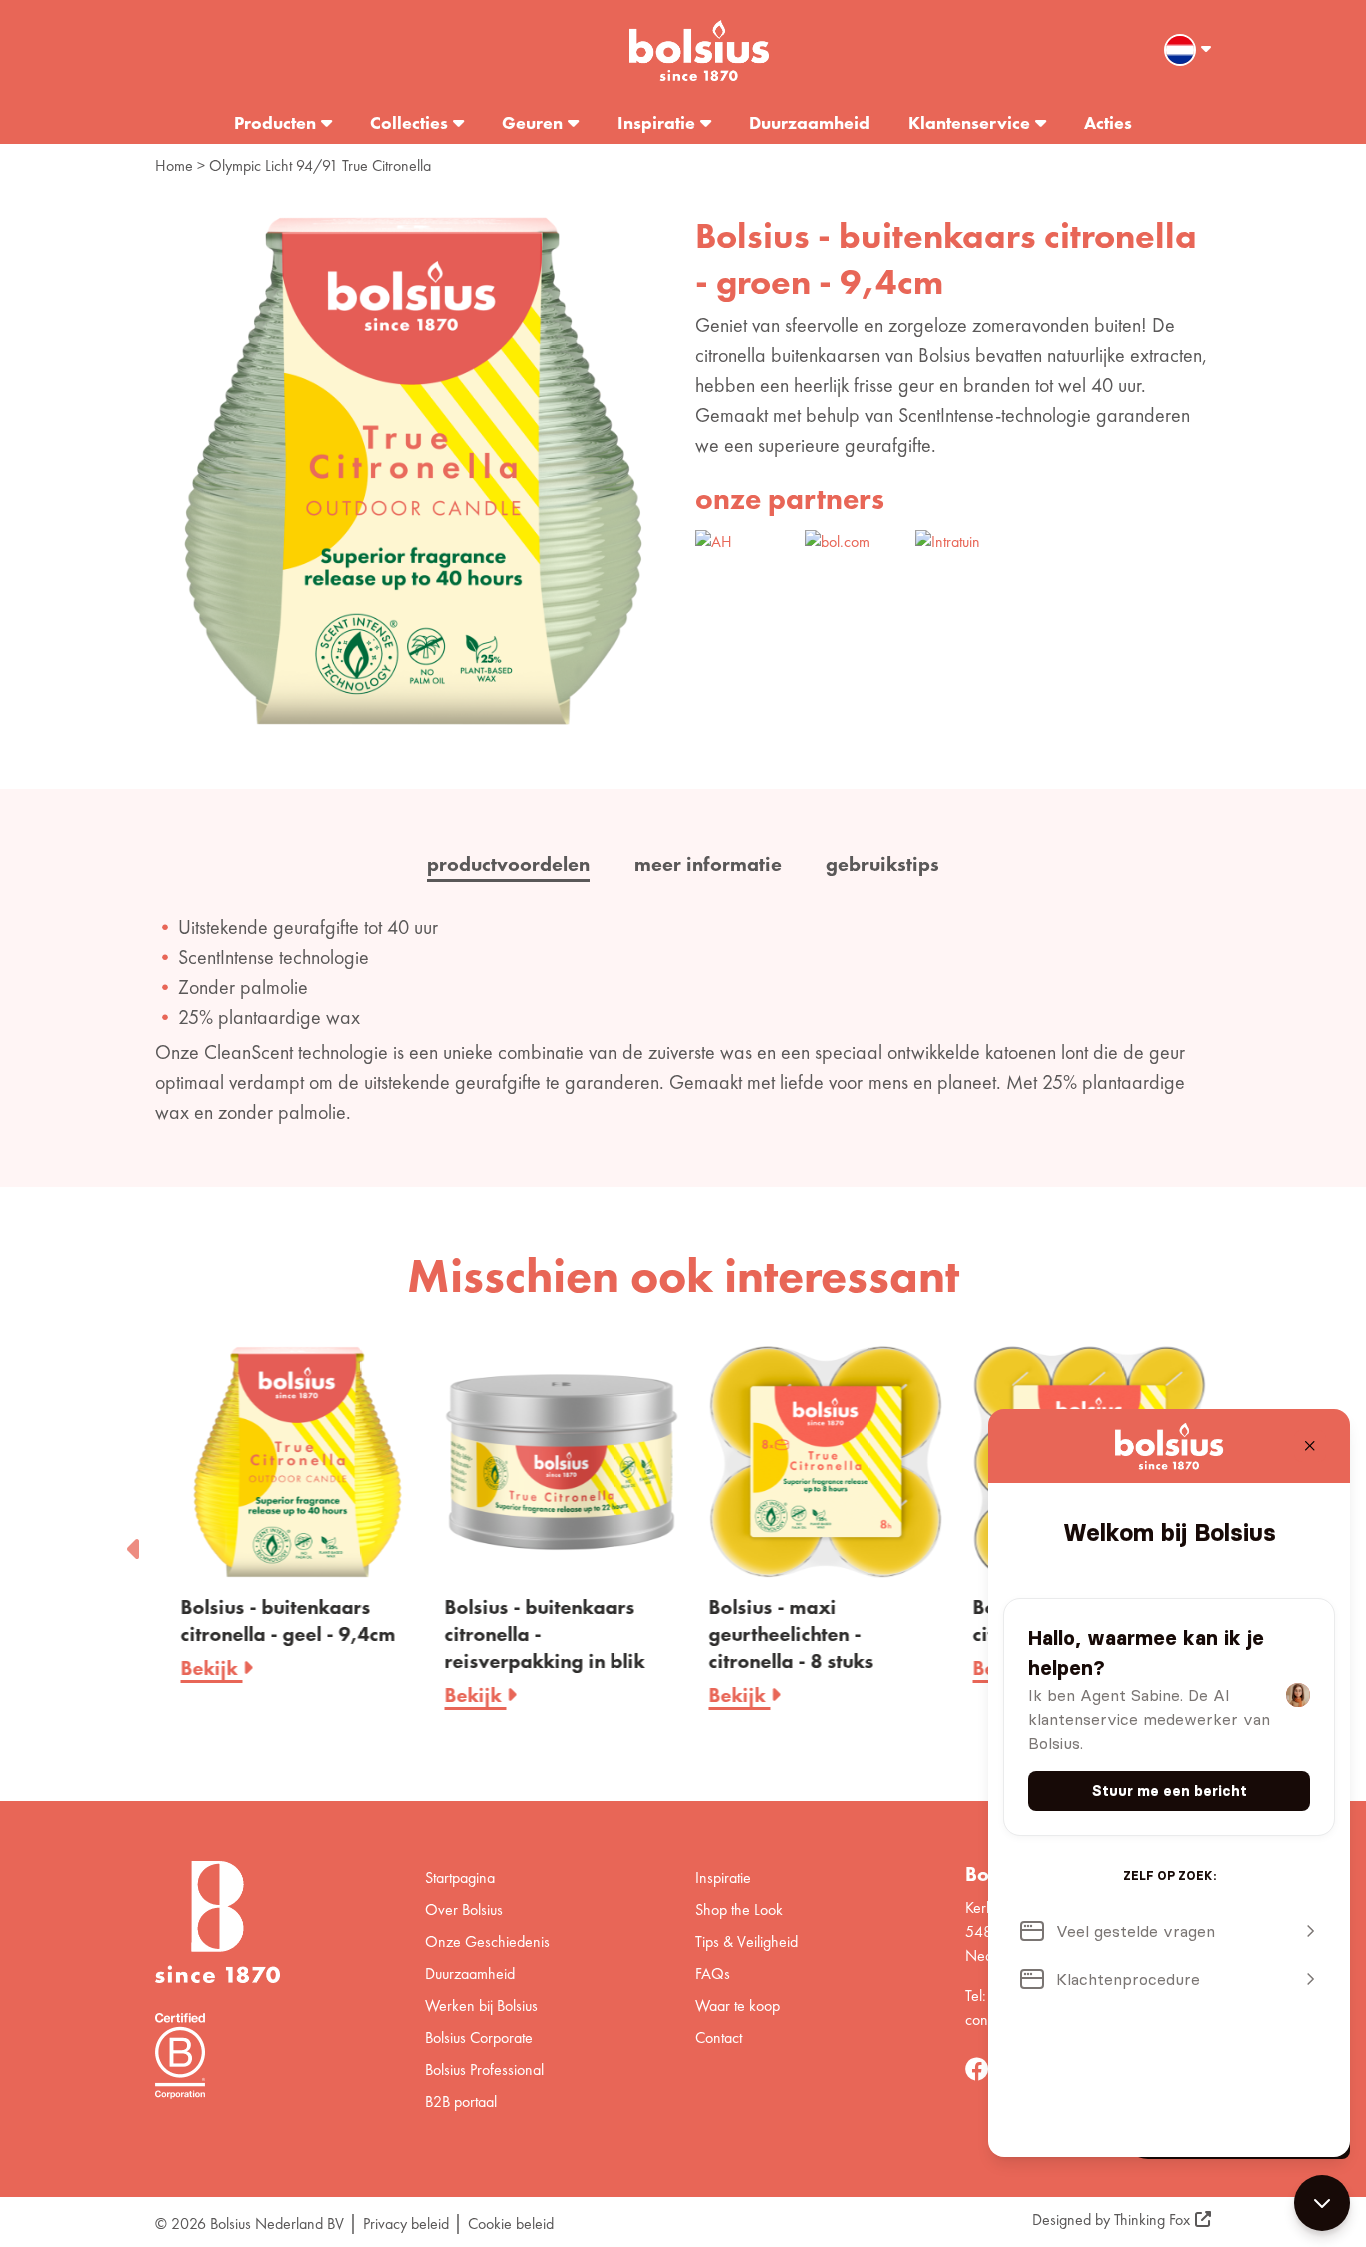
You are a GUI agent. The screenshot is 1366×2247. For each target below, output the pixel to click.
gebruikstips (882, 864)
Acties (1108, 122)
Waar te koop (737, 2005)
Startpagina (460, 1877)
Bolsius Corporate (479, 2037)
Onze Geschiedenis (487, 1941)
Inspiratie (656, 122)
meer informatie (708, 864)
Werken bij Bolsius (481, 2005)
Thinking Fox (1152, 2219)
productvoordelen (508, 864)
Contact (718, 2037)
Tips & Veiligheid (746, 1941)
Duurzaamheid (809, 122)
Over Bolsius (464, 1909)
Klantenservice (969, 122)
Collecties (409, 122)
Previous (135, 1543)
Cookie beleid (511, 2223)
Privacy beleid (406, 2223)
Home (174, 165)
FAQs (712, 1973)
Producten (275, 122)
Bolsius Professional (484, 2069)
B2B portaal (461, 2101)
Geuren (532, 122)
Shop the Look (739, 1909)
